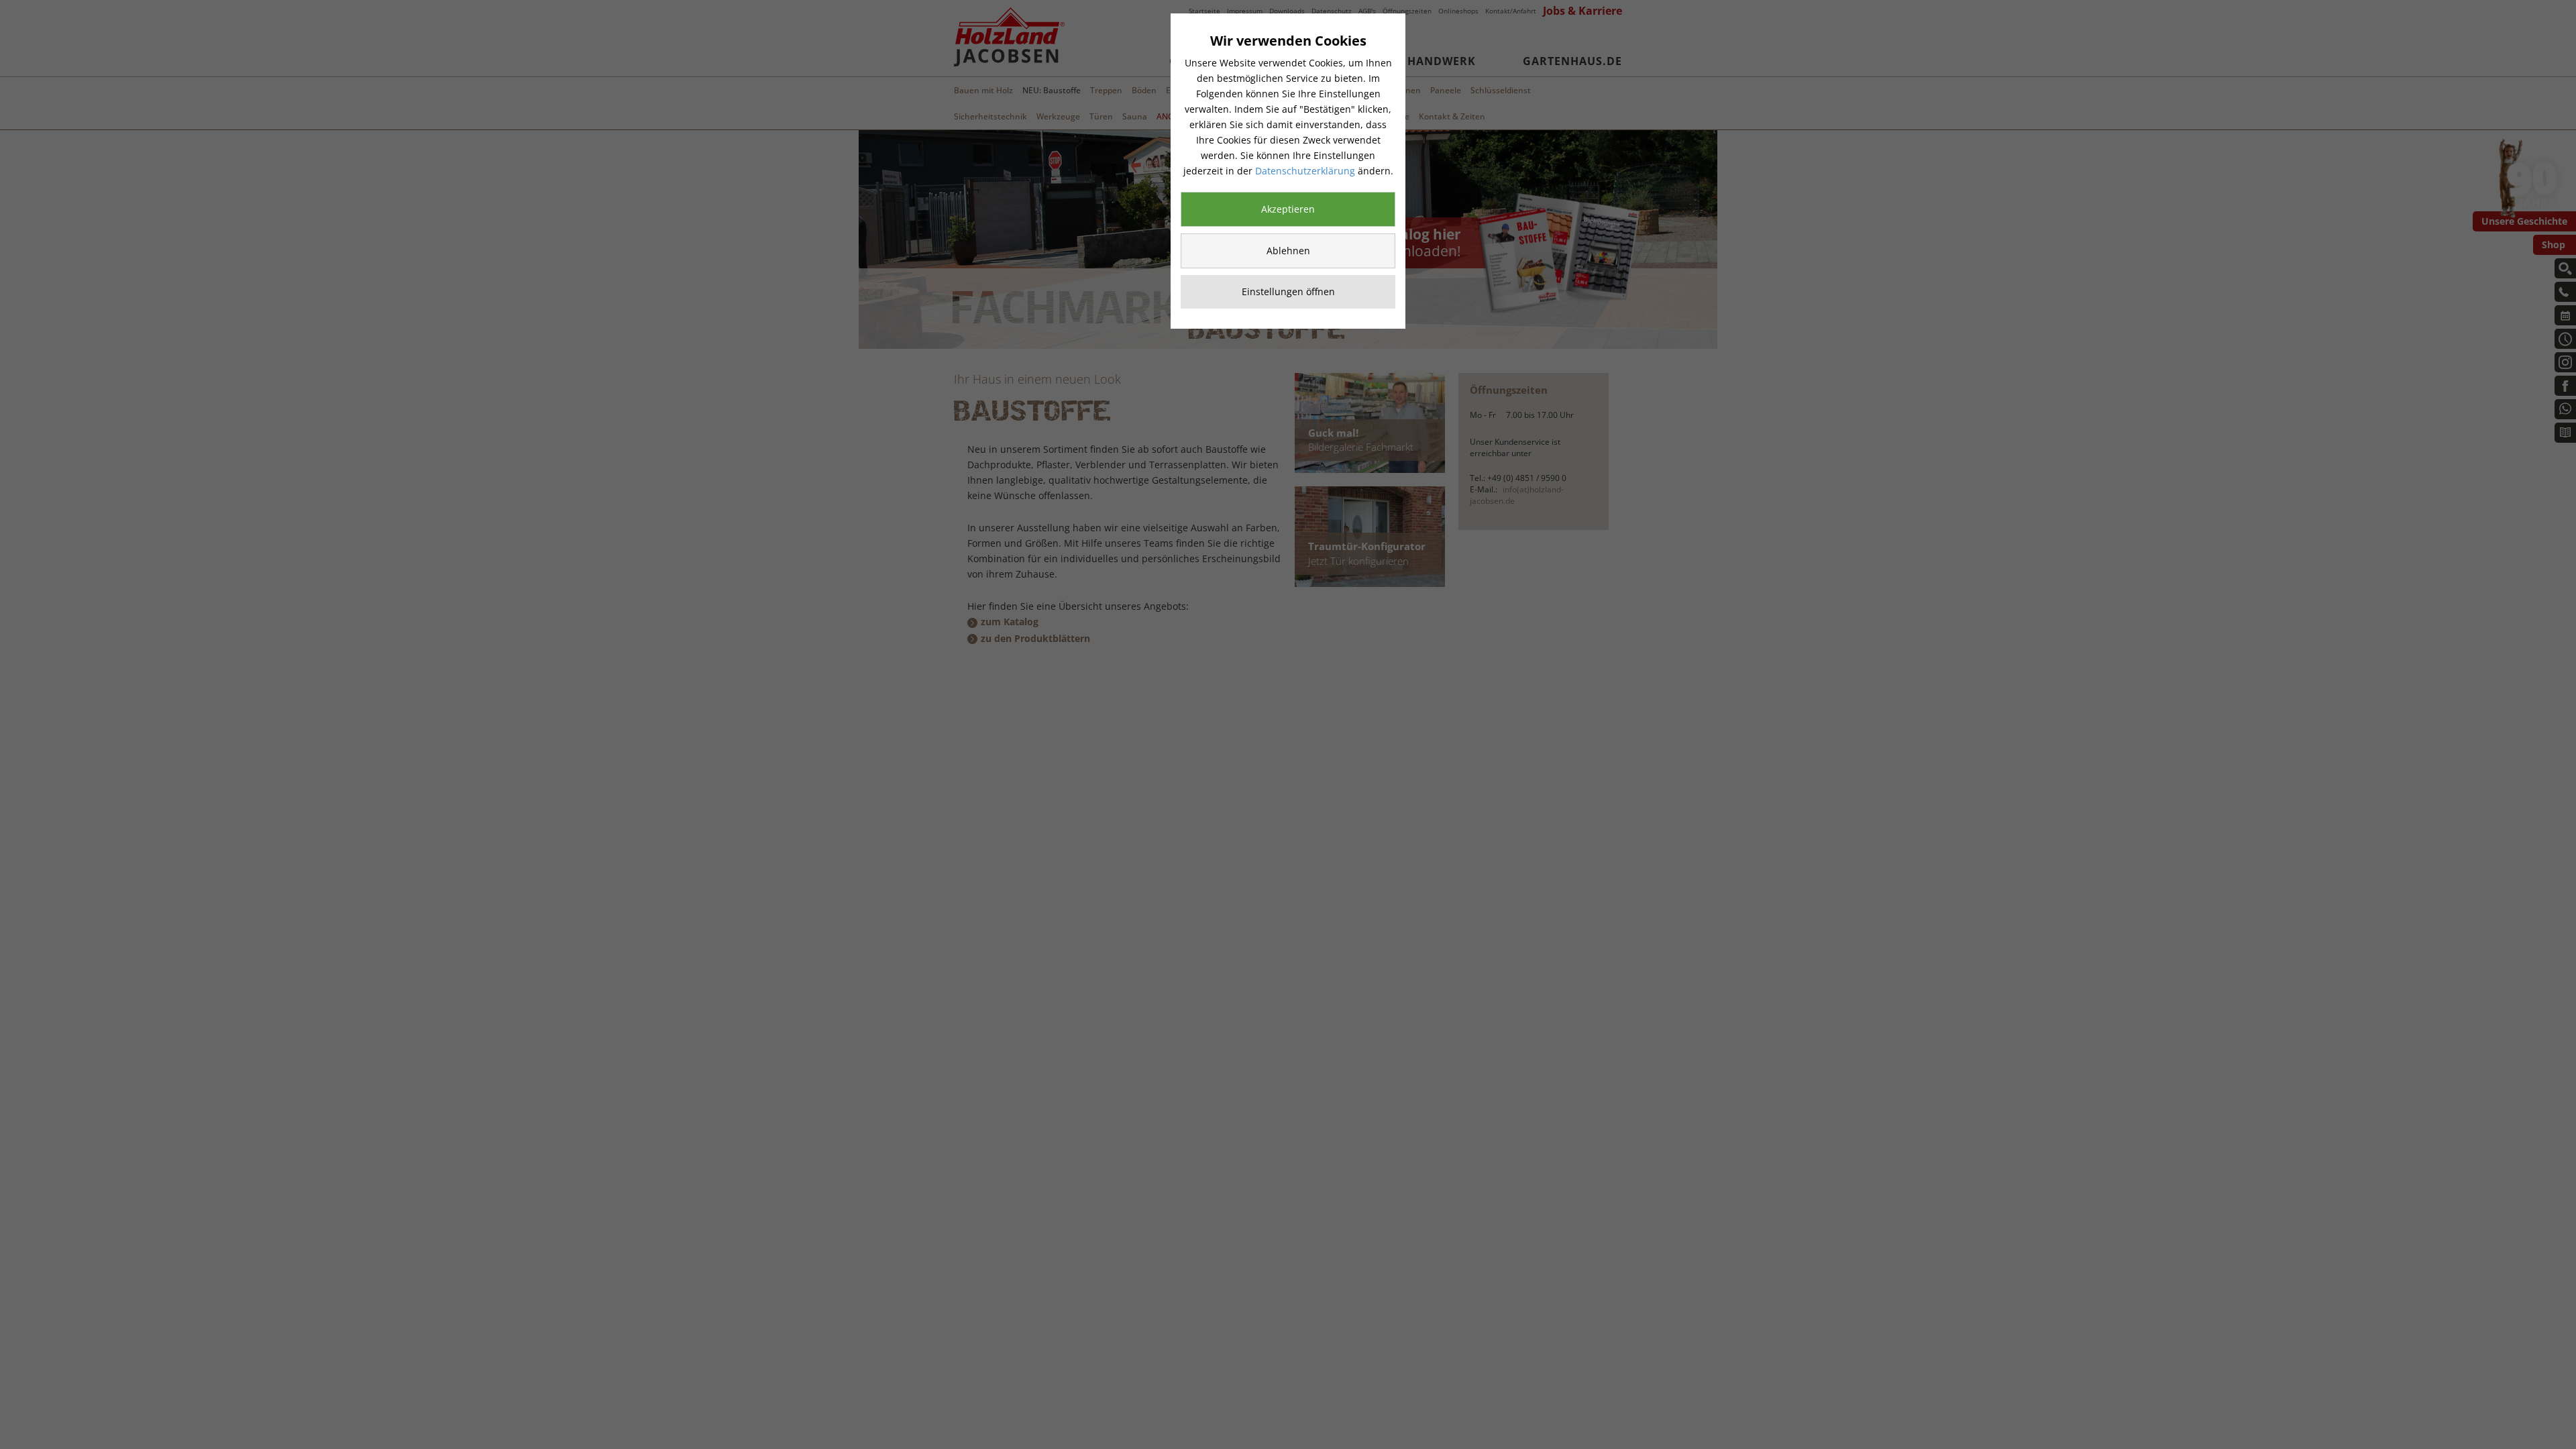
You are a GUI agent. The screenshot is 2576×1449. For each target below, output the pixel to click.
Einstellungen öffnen (1288, 291)
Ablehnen (1288, 251)
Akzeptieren (1288, 209)
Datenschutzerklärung (1305, 171)
